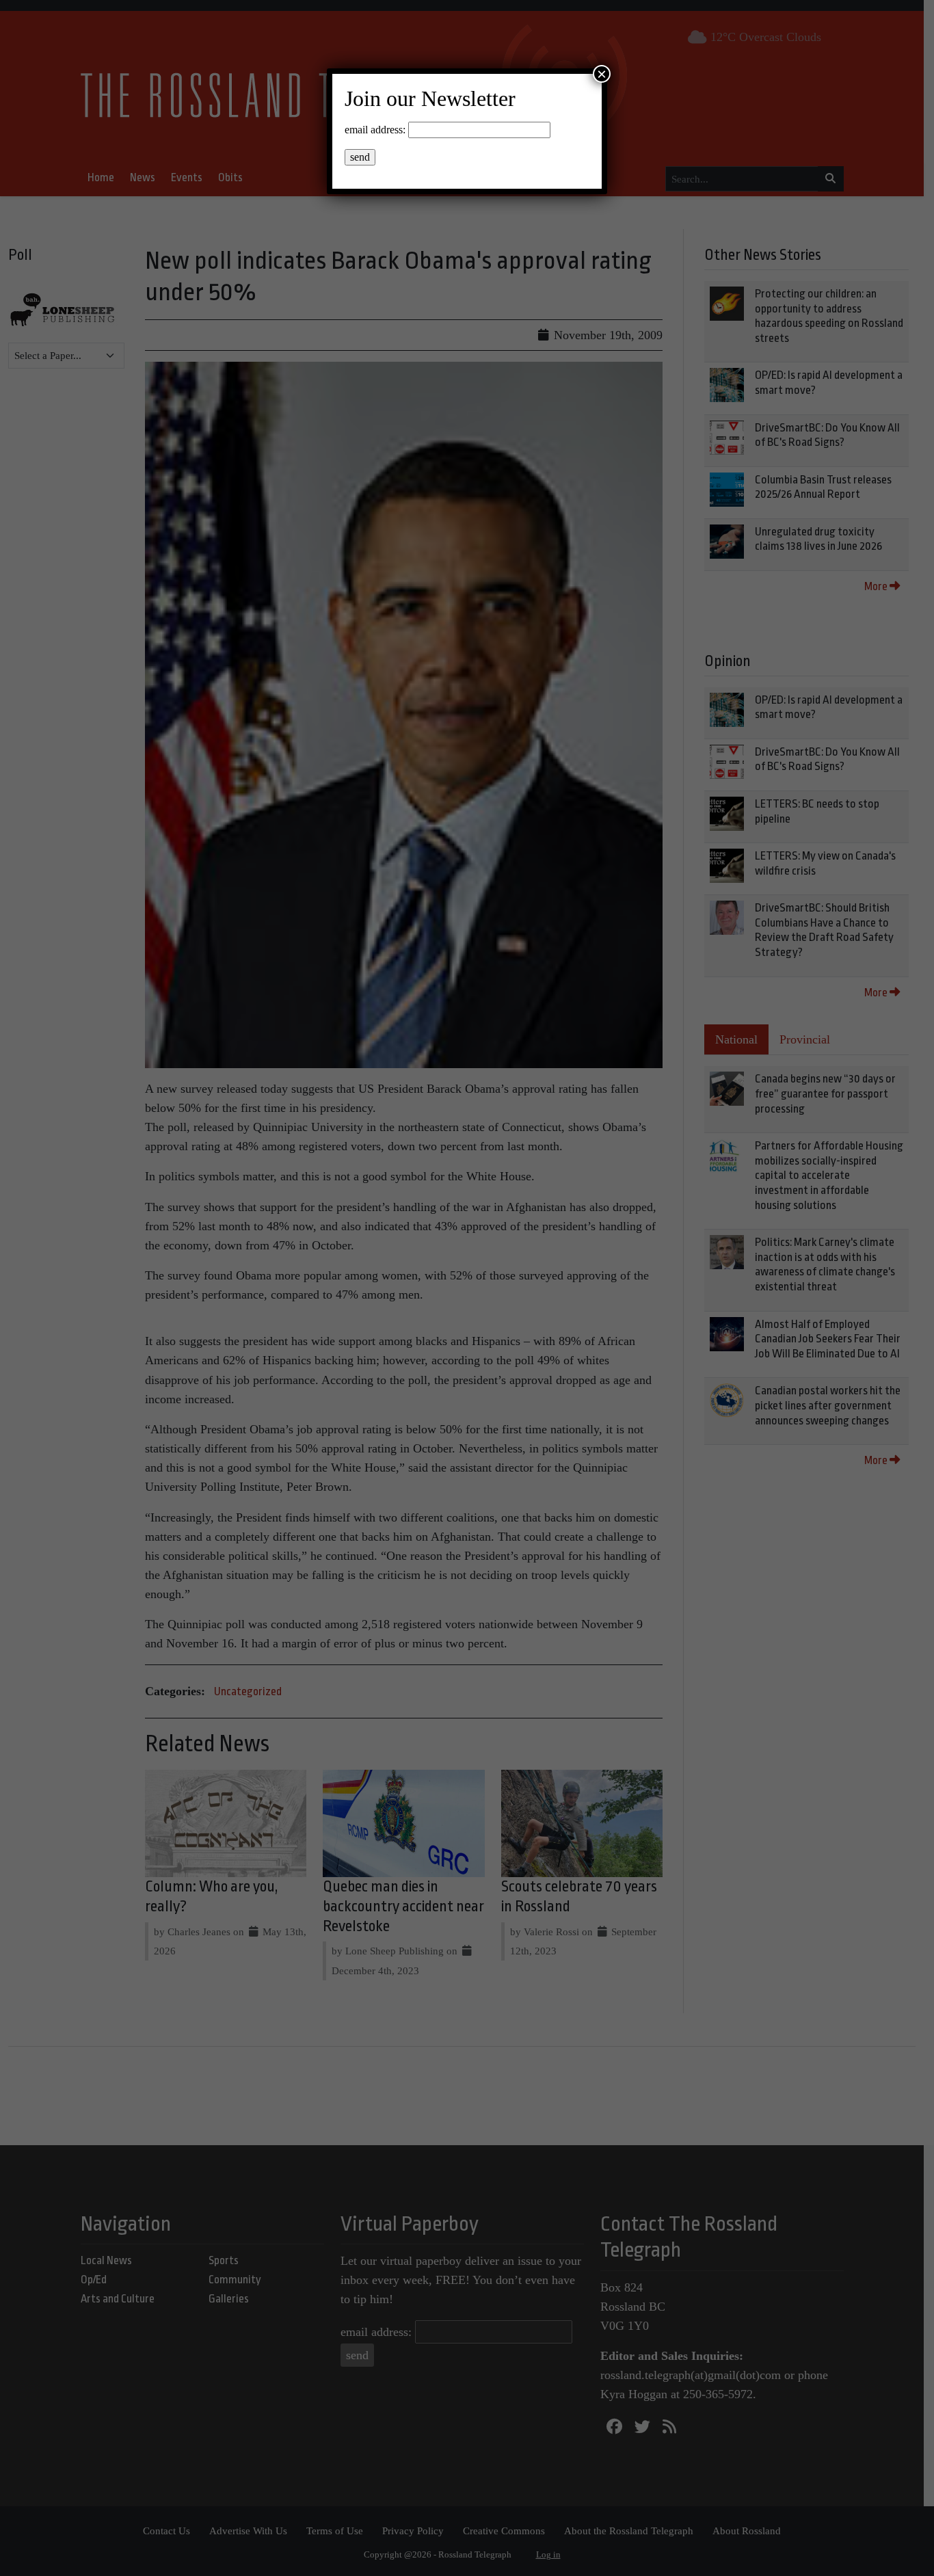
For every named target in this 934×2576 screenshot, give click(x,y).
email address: (375, 130)
